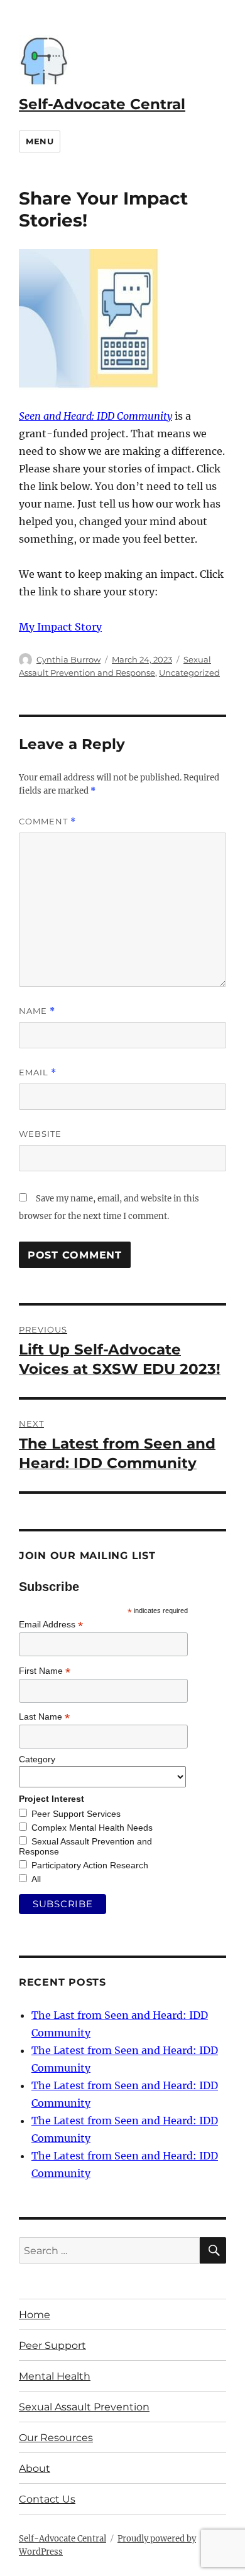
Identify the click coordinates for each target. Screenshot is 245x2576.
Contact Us (47, 2499)
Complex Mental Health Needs (92, 1828)
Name (37, 1011)
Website (40, 1134)
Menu (40, 141)
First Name (45, 1671)
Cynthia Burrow (68, 659)
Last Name (44, 1717)
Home (35, 2315)
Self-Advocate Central (102, 104)
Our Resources (56, 2438)
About (35, 2468)
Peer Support (52, 2345)
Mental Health (55, 2376)
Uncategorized (189, 673)
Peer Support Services (76, 1814)
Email (38, 1072)
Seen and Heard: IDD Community (95, 416)
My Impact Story (60, 627)
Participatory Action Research (90, 1865)
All (36, 1879)
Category (37, 1759)
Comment (47, 822)
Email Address (51, 1625)
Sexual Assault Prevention (84, 2407)
